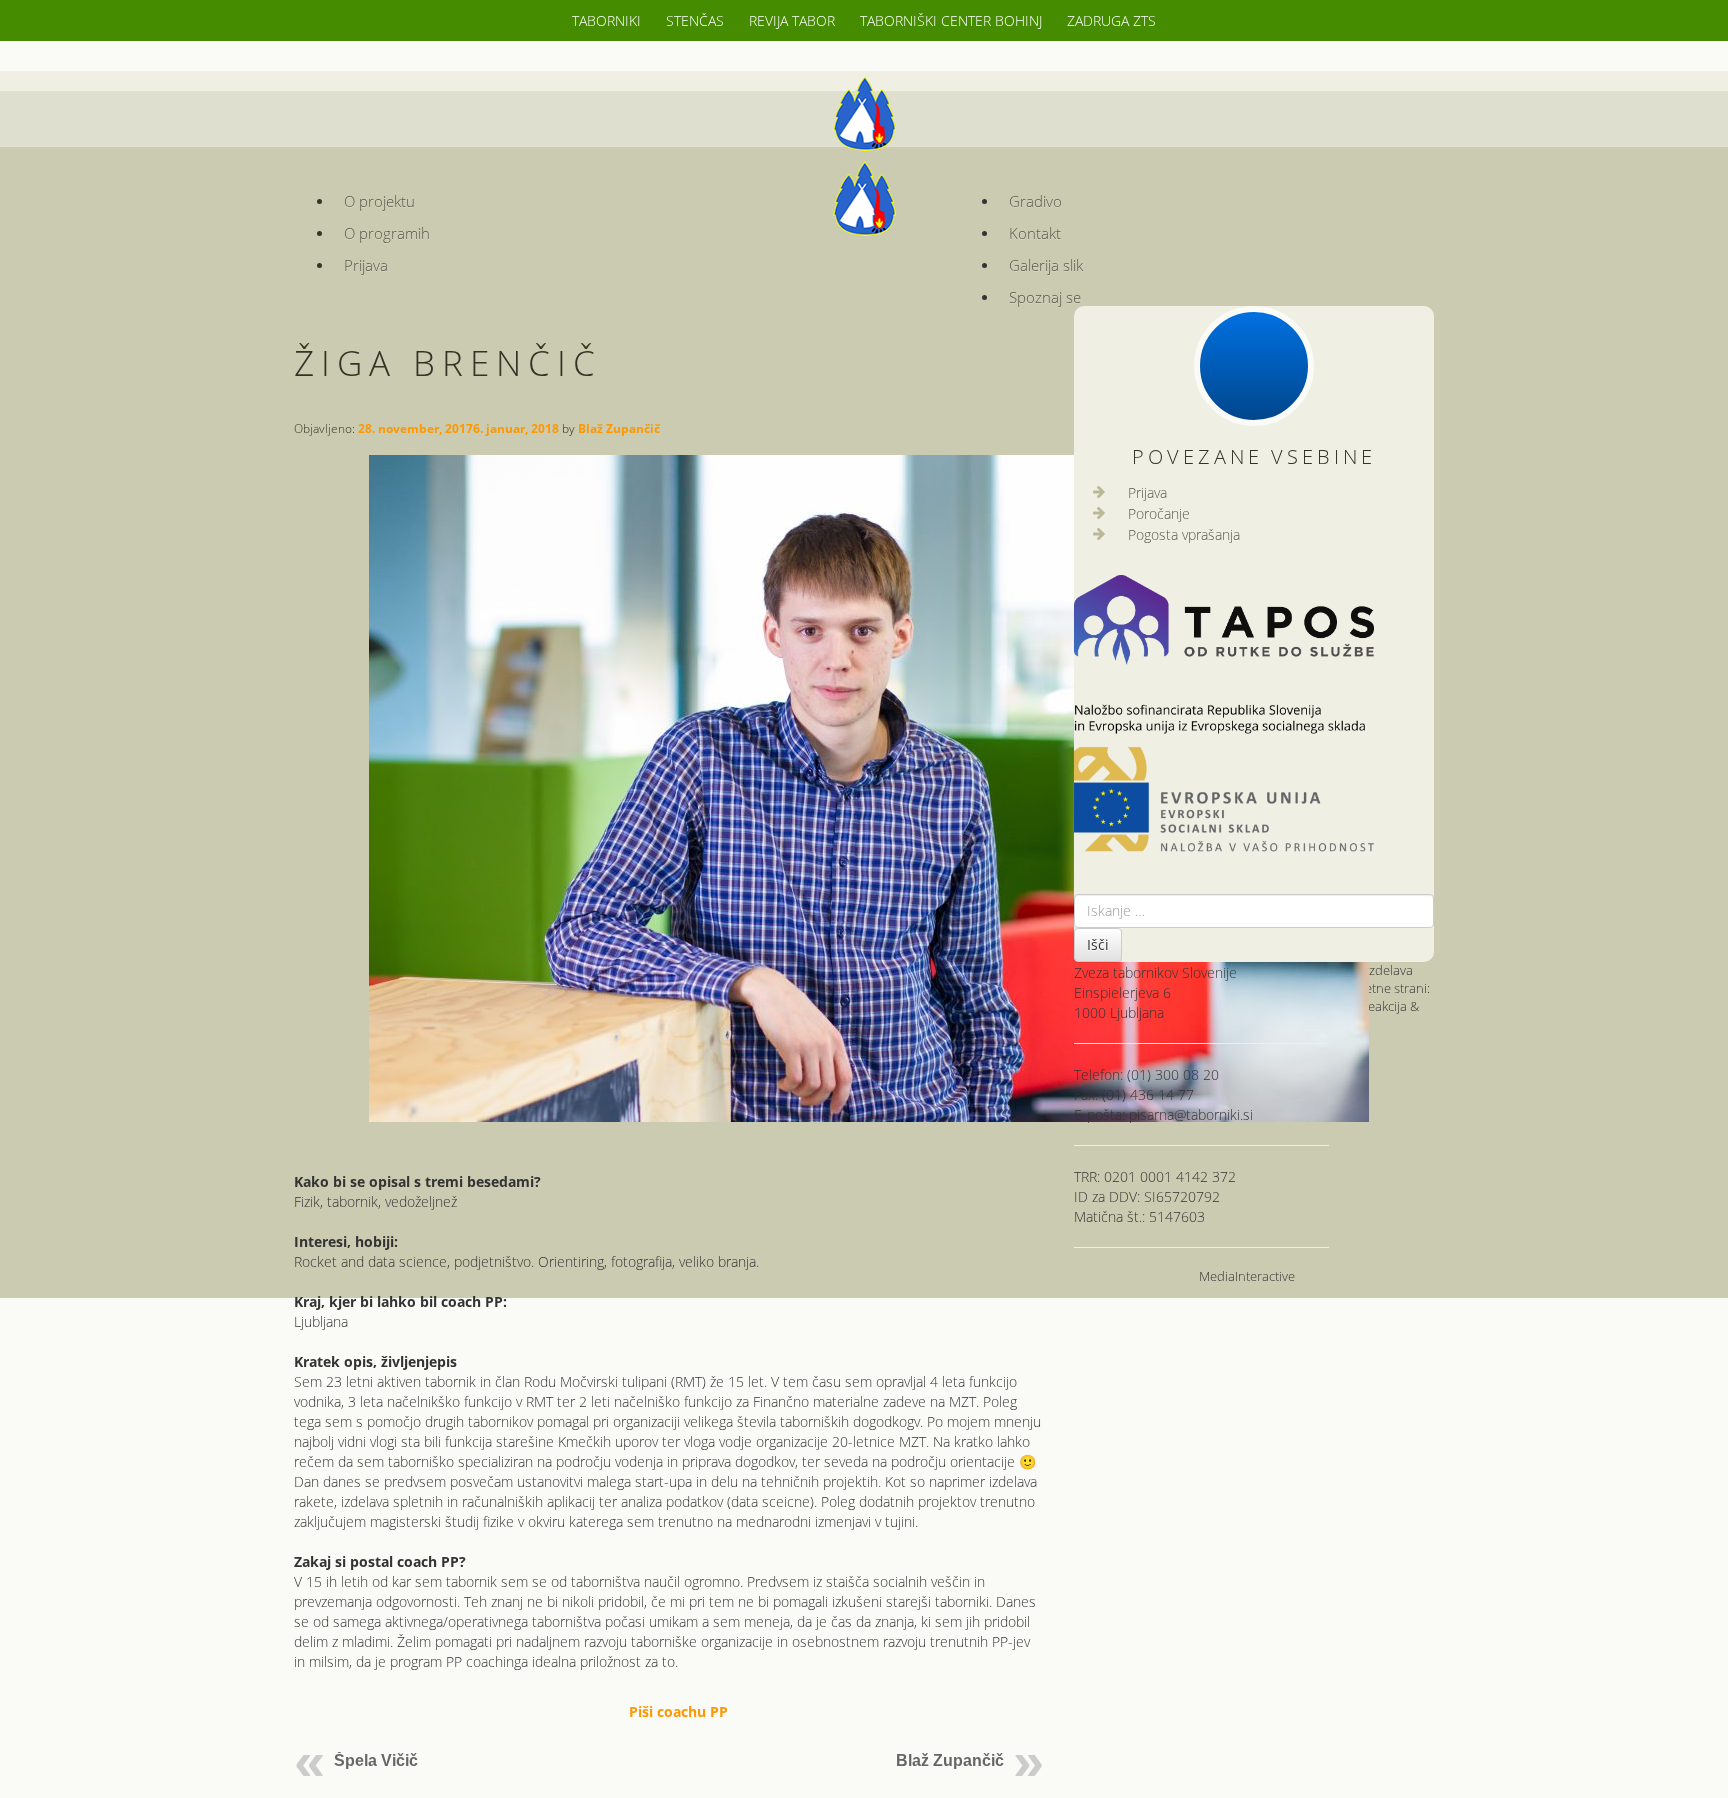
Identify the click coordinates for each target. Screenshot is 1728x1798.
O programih (387, 233)
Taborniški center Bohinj (951, 20)
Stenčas (695, 20)
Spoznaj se (1045, 297)
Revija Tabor (792, 20)
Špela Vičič (376, 1760)
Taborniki (606, 20)
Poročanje (1159, 513)
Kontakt (1035, 233)
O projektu (379, 201)
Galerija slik (1046, 265)
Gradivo (1035, 201)
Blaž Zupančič (619, 428)
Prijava (366, 265)
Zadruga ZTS (1111, 20)
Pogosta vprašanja (1184, 534)
